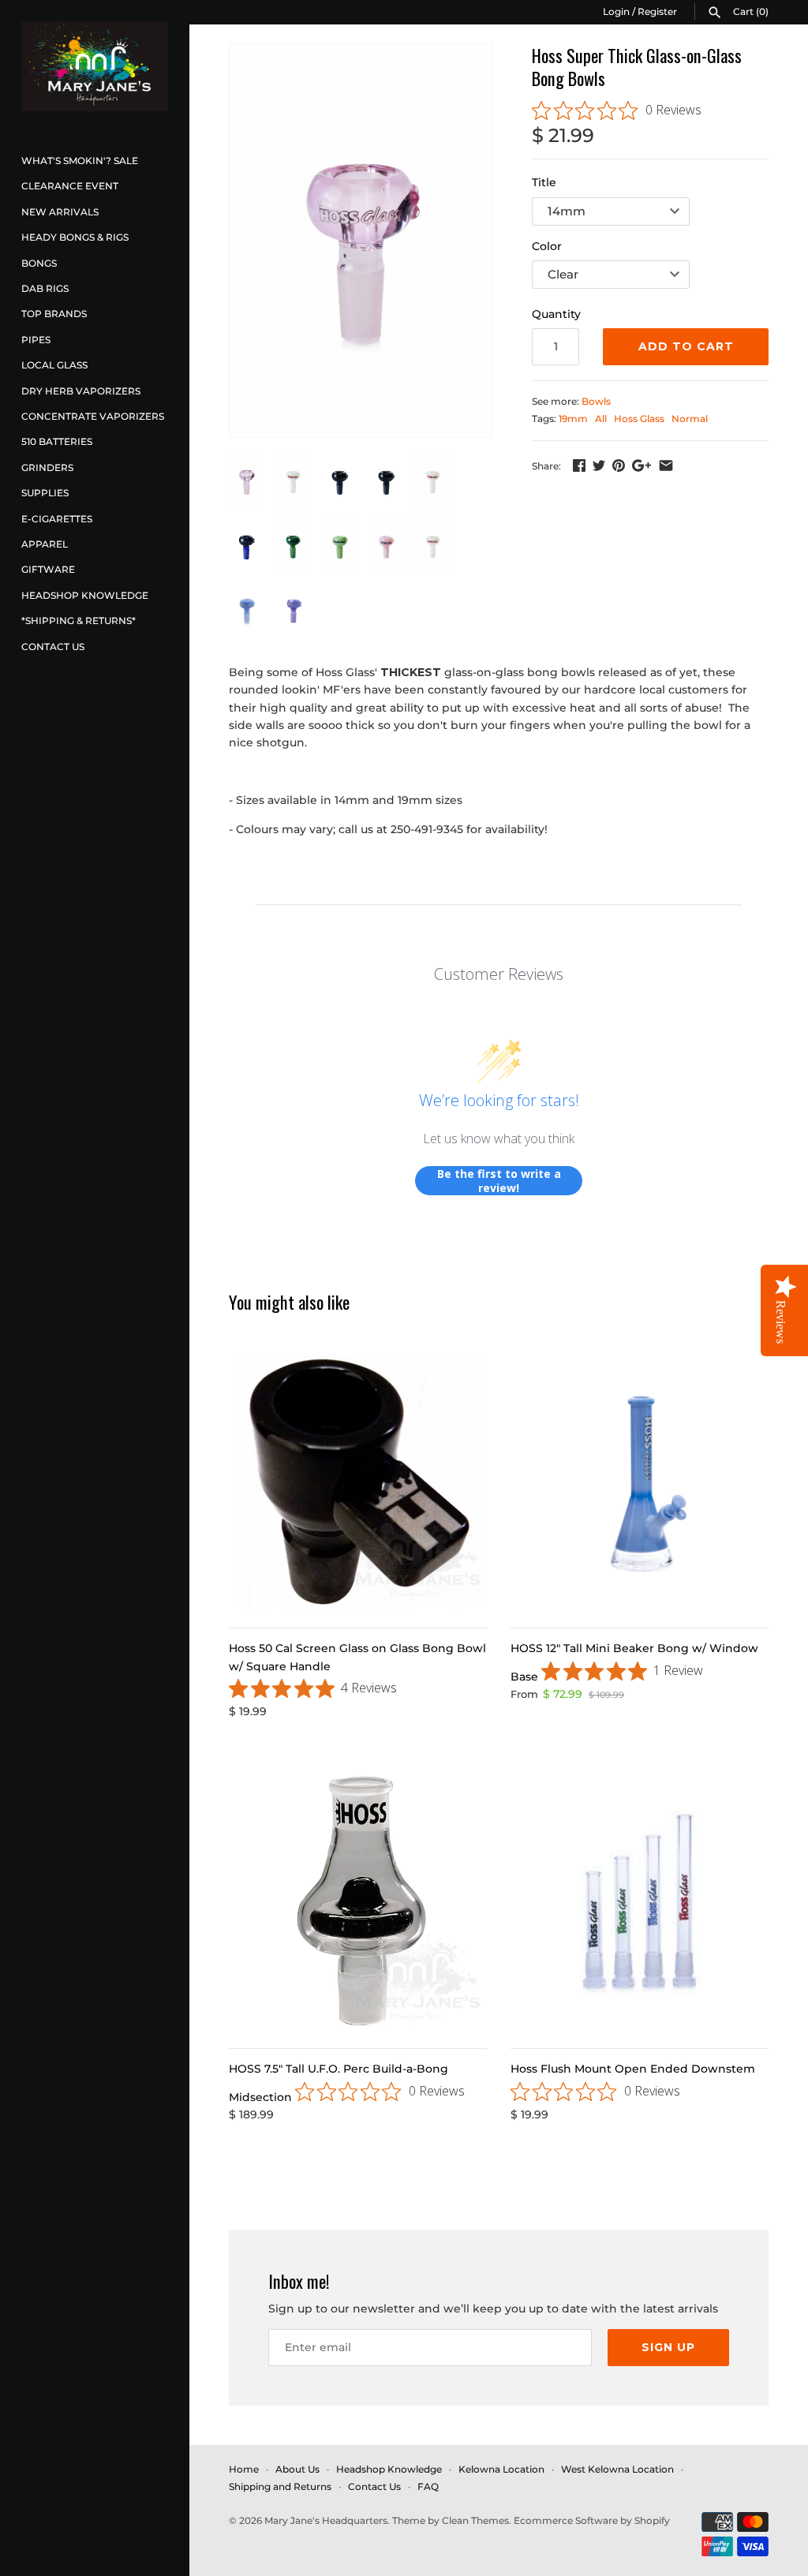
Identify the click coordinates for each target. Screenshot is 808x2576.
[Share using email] (666, 465)
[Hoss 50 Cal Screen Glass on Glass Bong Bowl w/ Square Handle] (358, 1481)
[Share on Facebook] (579, 465)
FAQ (428, 2486)
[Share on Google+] (642, 465)
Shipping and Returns (280, 2486)
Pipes (36, 340)
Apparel (45, 544)
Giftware (48, 569)
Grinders (47, 467)
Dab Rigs (45, 288)
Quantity (556, 314)
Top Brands (54, 314)
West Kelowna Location (617, 2469)
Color (547, 246)
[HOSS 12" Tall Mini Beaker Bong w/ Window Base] (640, 1481)
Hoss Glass (639, 419)
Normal (690, 419)
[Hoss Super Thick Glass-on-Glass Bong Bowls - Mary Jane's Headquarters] (361, 241)
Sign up (668, 2347)
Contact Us (53, 647)
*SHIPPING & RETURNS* (79, 621)
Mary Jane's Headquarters (326, 2520)
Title (544, 182)
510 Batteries (57, 441)
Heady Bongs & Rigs (75, 237)
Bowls (596, 401)
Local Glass (54, 365)
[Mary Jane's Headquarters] (95, 66)
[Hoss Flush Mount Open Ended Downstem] (640, 1902)
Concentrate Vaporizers (93, 416)
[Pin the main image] (619, 465)
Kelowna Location (501, 2469)
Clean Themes (475, 2520)
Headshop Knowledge (85, 595)
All (601, 419)
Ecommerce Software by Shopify (592, 2520)
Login (616, 11)
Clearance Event (70, 186)
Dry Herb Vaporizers (81, 391)
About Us (297, 2469)
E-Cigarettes (57, 519)
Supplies (45, 493)
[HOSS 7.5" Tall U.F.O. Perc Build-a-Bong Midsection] (358, 1902)
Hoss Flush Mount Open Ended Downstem (633, 2069)
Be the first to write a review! (499, 1181)
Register (657, 11)
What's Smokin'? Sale (80, 161)
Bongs (39, 263)
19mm (573, 419)
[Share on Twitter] (599, 465)
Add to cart (686, 346)
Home (244, 2469)
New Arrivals (60, 212)
